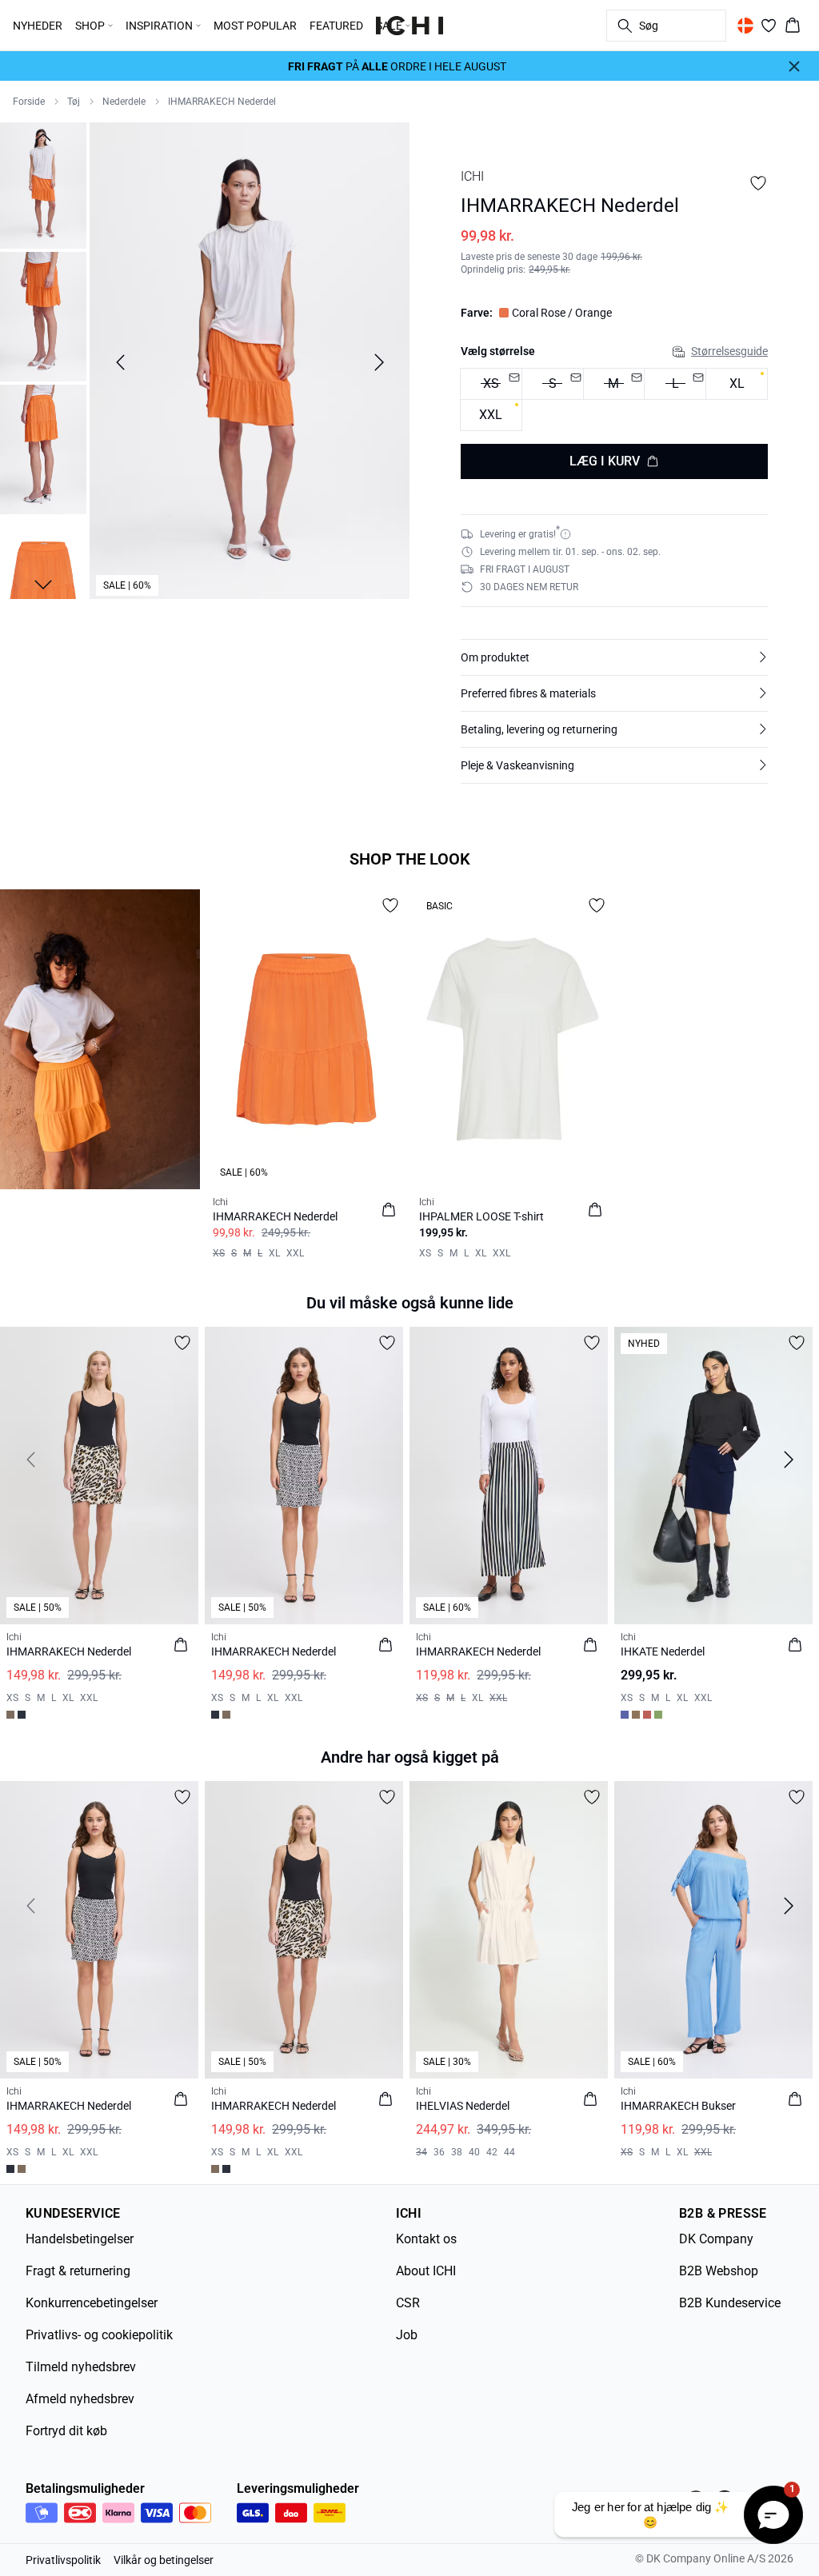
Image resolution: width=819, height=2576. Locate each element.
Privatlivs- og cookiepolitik (99, 2335)
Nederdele (124, 102)
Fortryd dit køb (66, 2431)
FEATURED (336, 26)
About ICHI (426, 2271)
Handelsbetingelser (80, 2239)
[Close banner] (794, 66)
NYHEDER (38, 26)
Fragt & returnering (78, 2271)
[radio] (737, 384)
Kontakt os (426, 2239)
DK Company (716, 2239)
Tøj (74, 102)
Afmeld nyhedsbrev (80, 2399)
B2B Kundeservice (730, 2303)
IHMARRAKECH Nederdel (222, 102)
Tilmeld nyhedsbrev (81, 2367)
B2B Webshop (719, 2271)
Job (407, 2335)
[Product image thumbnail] (43, 184)
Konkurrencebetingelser (92, 2303)
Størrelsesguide (729, 351)
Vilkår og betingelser (164, 2560)
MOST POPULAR (255, 26)
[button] (614, 657)
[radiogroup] (614, 400)
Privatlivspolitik (63, 2560)
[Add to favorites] (758, 183)
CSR (408, 2303)
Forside (29, 102)
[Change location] (745, 26)
